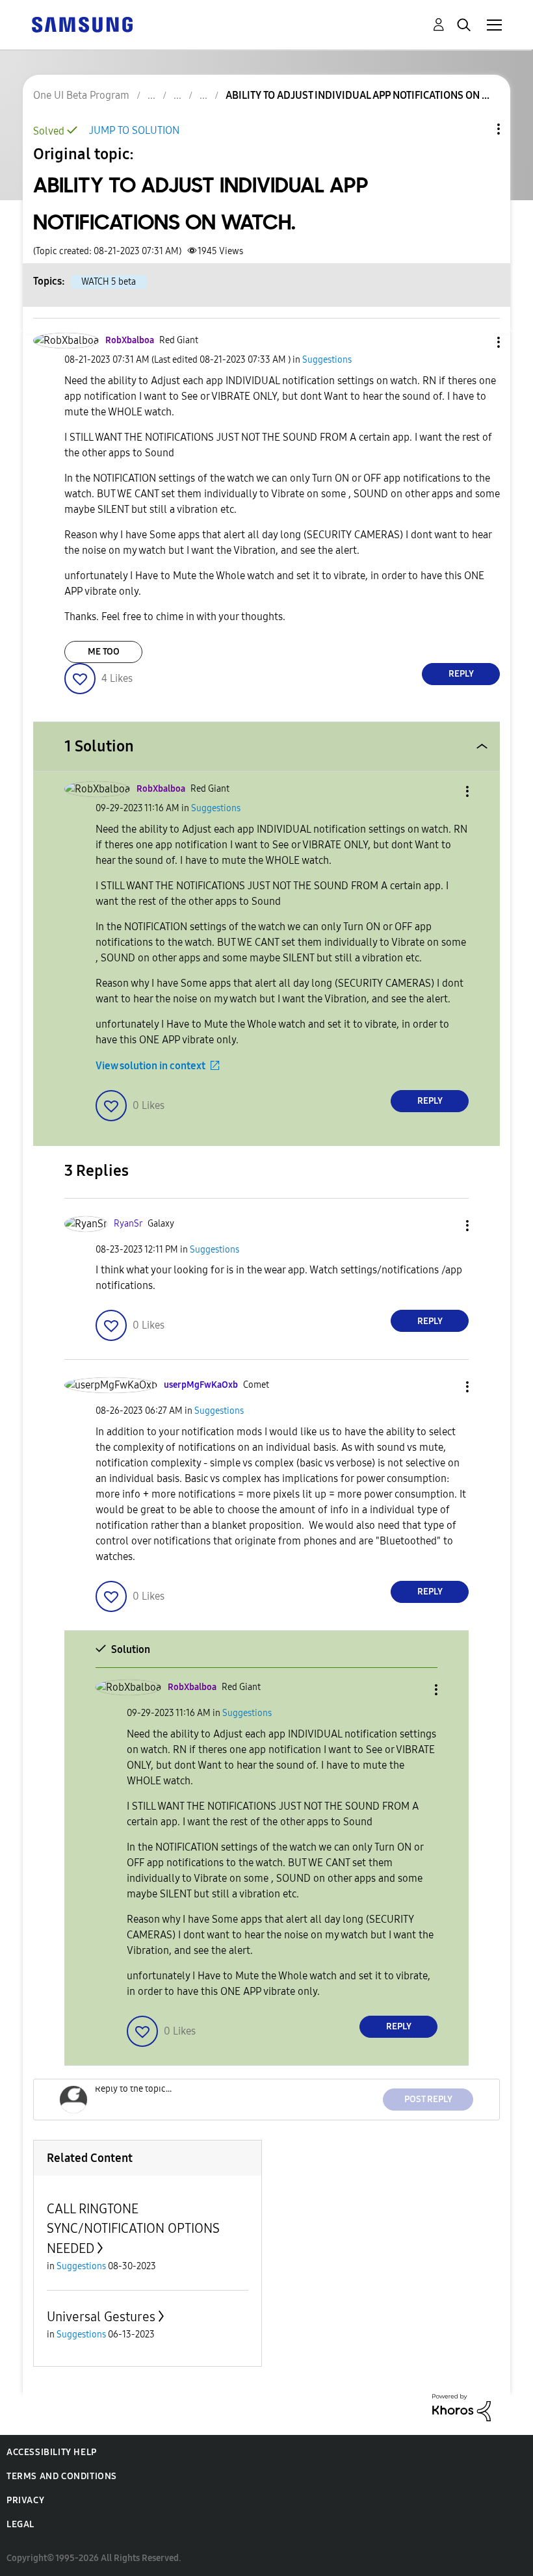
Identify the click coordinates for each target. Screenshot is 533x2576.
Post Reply (428, 2099)
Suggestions (327, 360)
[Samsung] (82, 24)
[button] (477, 342)
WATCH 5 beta (109, 282)
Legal (20, 2524)
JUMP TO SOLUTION (134, 130)
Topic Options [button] (476, 129)
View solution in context (150, 1066)
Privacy (25, 2500)
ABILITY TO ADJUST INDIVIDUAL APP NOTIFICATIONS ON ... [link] (357, 95)
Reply (461, 674)
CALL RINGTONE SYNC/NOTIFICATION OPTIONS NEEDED (133, 2229)
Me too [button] (104, 652)
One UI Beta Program (81, 95)
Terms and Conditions (62, 2476)
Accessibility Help (52, 2452)
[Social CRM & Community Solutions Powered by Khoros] (461, 2407)
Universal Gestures (101, 2317)
